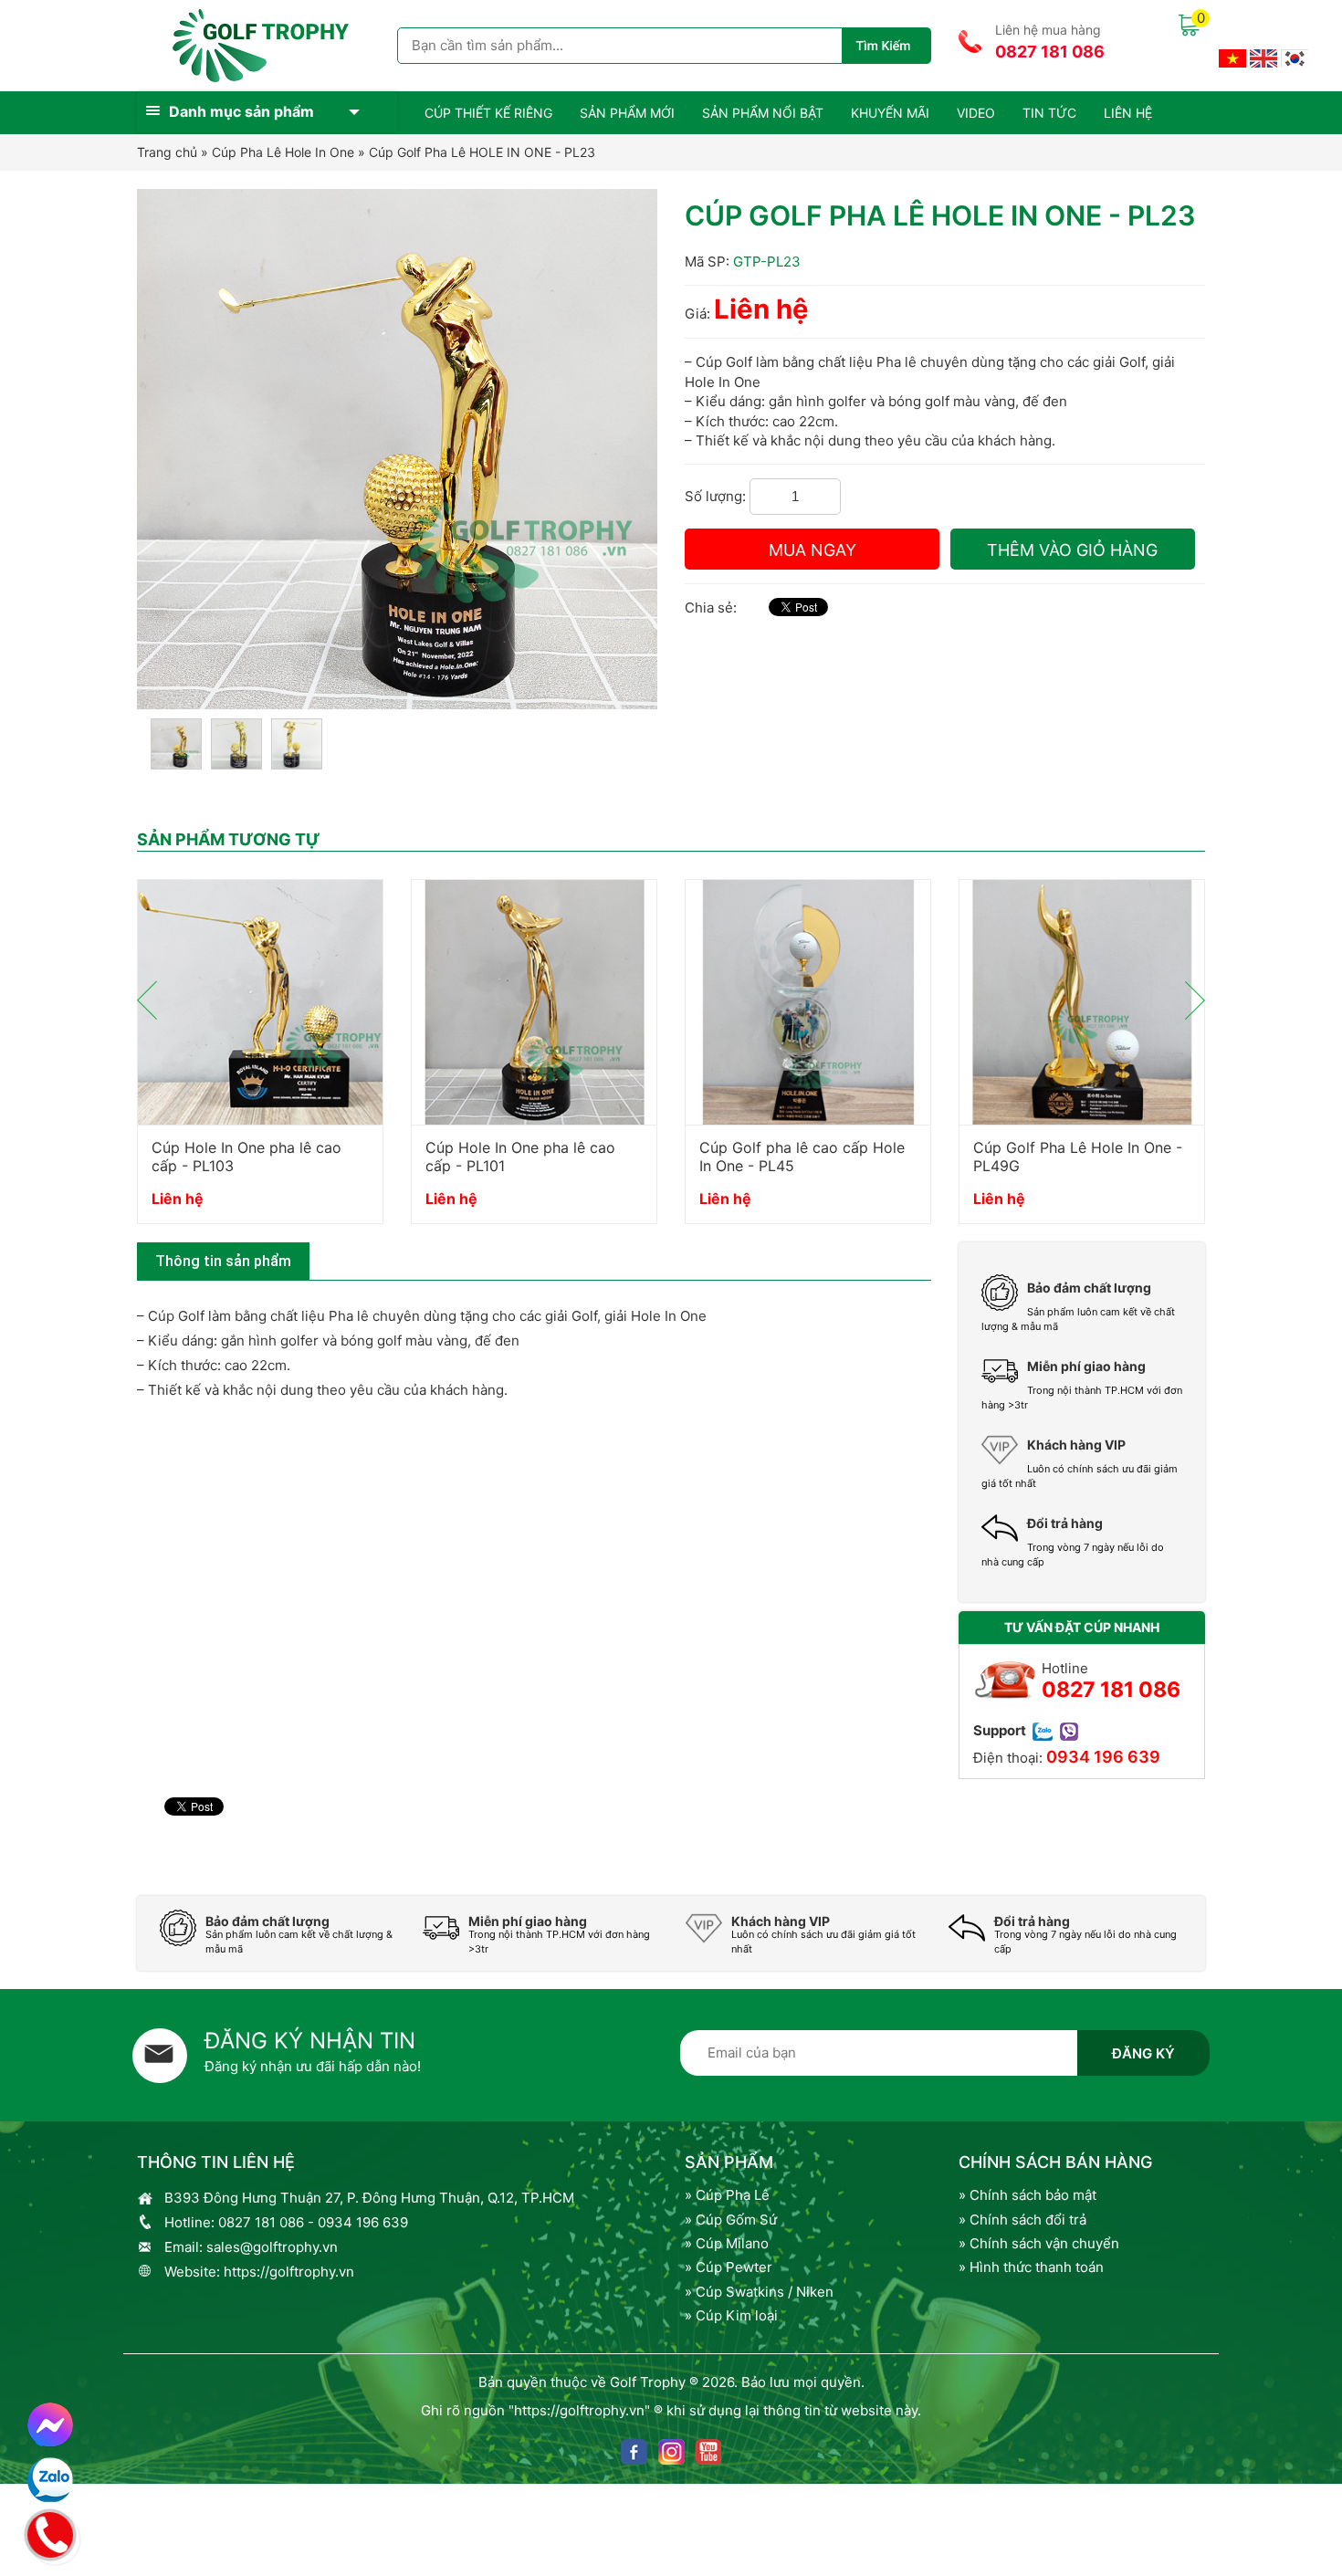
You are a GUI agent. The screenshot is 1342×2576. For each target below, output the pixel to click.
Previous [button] (147, 1000)
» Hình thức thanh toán (1031, 2267)
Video (976, 113)
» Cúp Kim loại (731, 2315)
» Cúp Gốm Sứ (731, 2220)
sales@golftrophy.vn (272, 2247)
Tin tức (1049, 113)
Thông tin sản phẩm (223, 1261)
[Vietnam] (1232, 57)
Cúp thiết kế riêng (488, 113)
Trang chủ (167, 152)
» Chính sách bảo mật (1027, 2195)
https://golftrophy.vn (289, 2272)
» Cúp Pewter (729, 2267)
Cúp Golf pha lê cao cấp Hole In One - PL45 (802, 1157)
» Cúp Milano (727, 2243)
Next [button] (1195, 1000)
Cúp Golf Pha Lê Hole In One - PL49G (1078, 1157)
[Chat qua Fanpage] (50, 2425)
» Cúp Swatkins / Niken (759, 2292)
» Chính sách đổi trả (1022, 2220)
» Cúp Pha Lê (727, 2195)
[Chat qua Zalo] (50, 2480)
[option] (260, 1060)
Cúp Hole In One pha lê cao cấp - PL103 (246, 1157)
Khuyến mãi (890, 113)
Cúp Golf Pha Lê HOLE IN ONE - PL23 (482, 152)
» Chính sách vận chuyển (1039, 2243)
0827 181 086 (1050, 52)
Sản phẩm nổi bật (763, 113)
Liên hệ (1128, 113)
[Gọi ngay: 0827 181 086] (51, 2532)
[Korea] (1295, 57)
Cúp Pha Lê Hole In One (283, 152)
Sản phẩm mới (627, 113)
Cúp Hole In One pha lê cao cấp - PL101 (520, 1157)
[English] (1263, 57)
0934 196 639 (1103, 1757)
